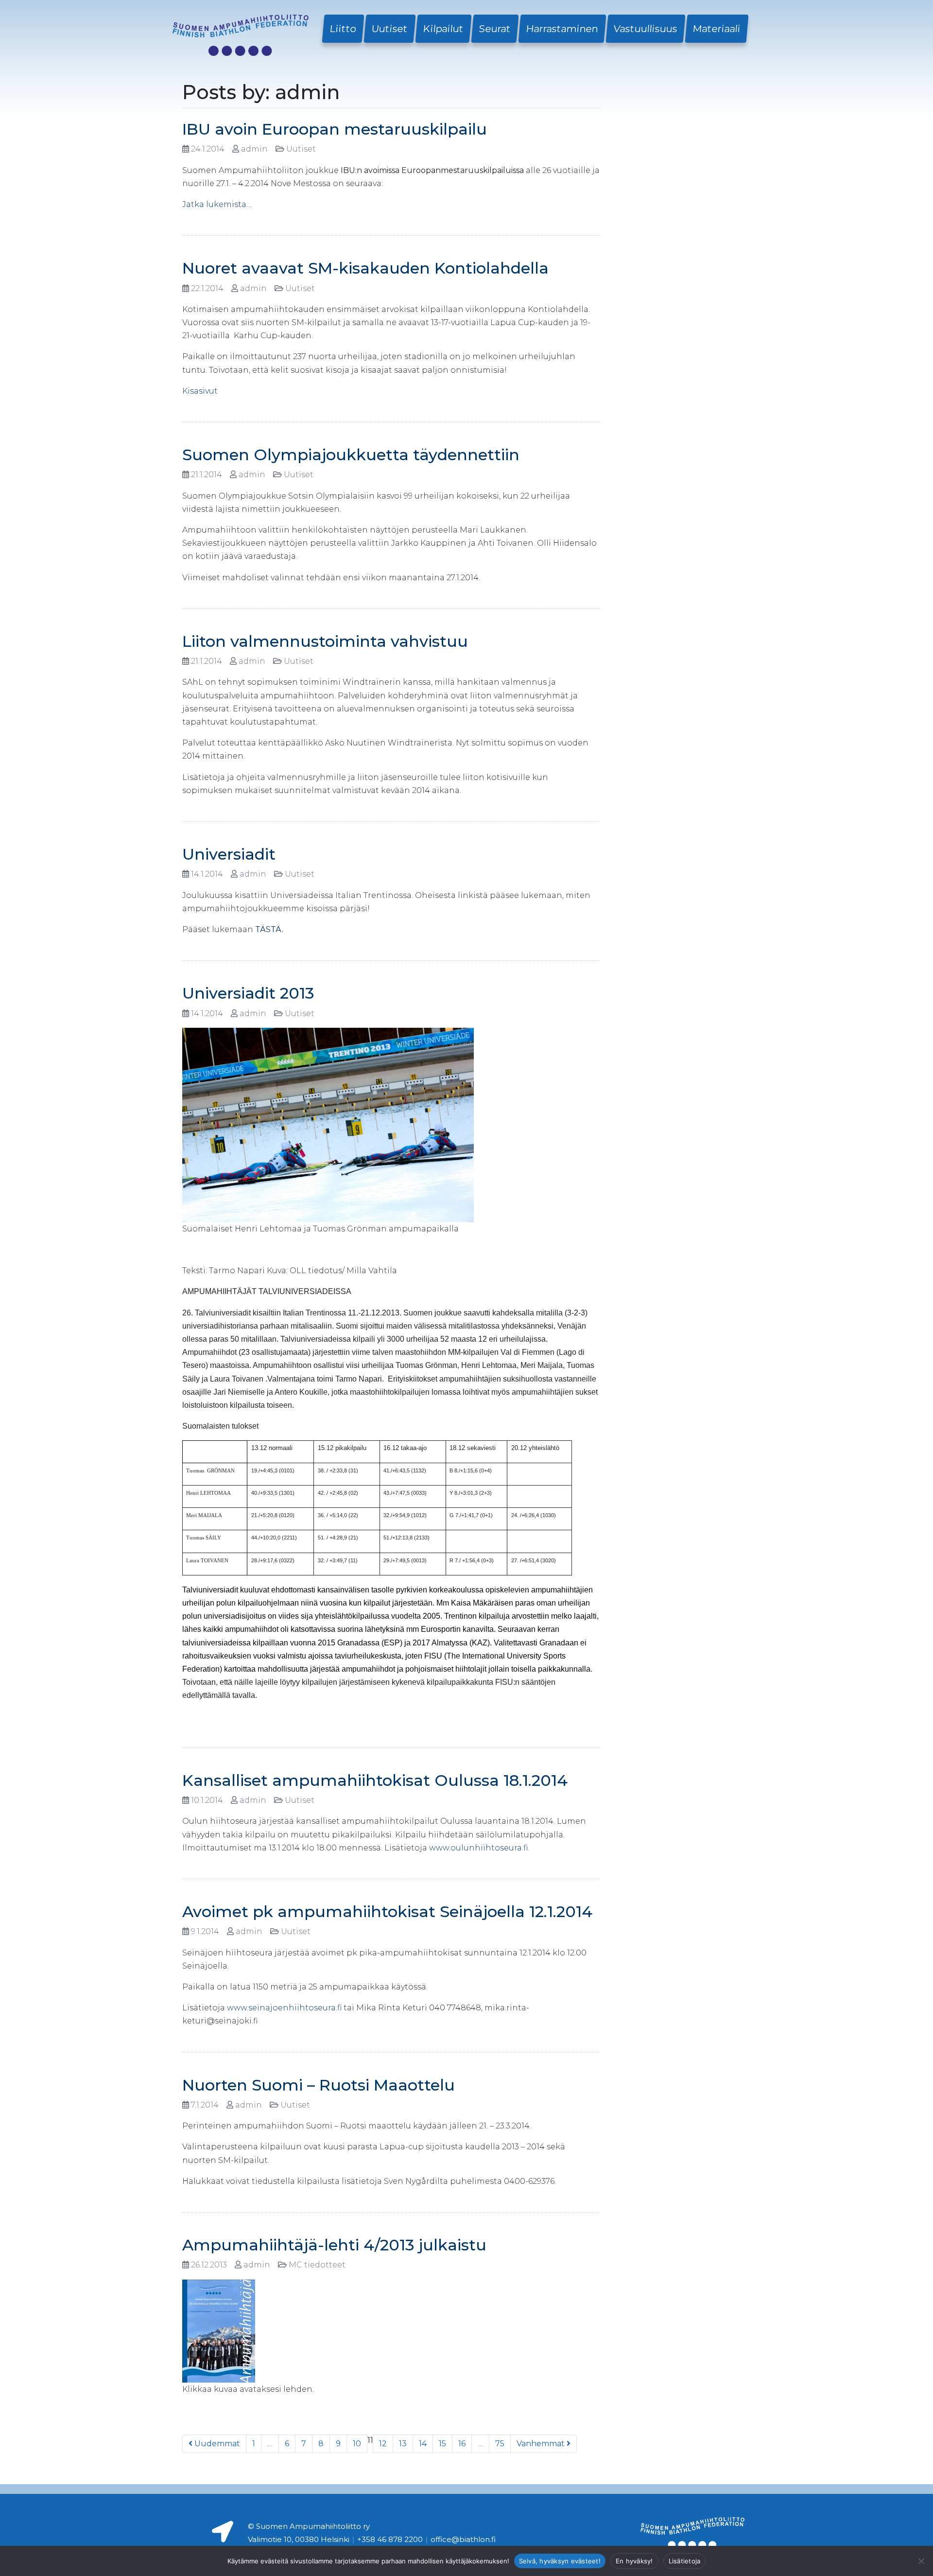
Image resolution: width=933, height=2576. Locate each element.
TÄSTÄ (268, 929)
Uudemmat (216, 2444)
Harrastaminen (562, 29)
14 (423, 2444)
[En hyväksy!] (921, 2561)
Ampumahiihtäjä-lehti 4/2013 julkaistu (334, 2245)
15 (442, 2444)
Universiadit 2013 (248, 993)
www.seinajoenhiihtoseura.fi (284, 2008)
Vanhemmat (542, 2444)
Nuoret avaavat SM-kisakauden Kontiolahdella (365, 268)
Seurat (495, 29)
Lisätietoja (685, 2561)
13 (403, 2444)
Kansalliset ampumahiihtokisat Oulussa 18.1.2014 (375, 1780)
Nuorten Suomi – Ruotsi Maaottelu (319, 2085)
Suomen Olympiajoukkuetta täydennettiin (351, 455)
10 (357, 2444)
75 (500, 2444)
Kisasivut (200, 391)
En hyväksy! (634, 2561)
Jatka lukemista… (217, 204)
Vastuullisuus (646, 29)
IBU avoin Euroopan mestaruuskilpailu (335, 129)
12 (383, 2444)
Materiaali (717, 29)
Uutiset (390, 29)
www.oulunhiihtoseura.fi (478, 1848)
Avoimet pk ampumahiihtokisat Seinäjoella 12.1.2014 (387, 1911)
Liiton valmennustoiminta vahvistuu (325, 641)
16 (462, 2444)
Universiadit (229, 854)
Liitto (343, 29)
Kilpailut (443, 29)
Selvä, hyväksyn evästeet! (560, 2561)
